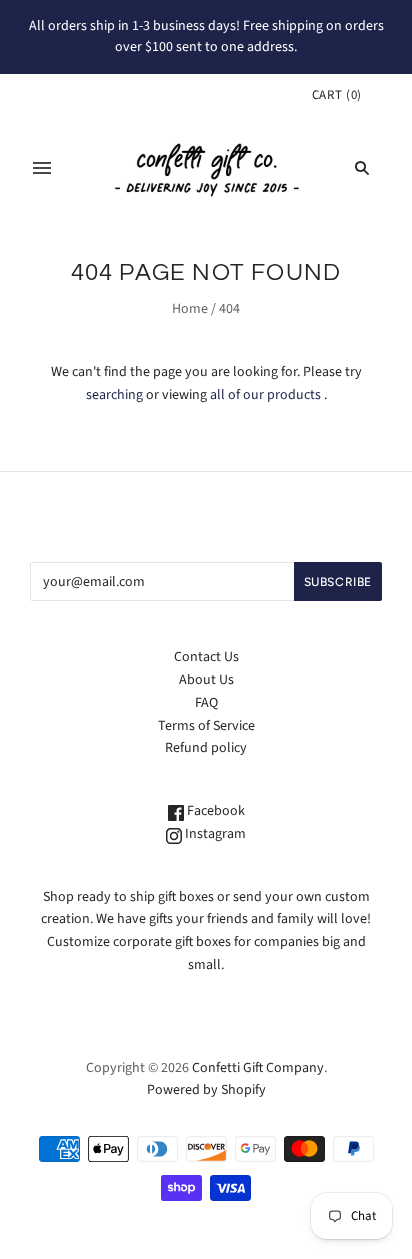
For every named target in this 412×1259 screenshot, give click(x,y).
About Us (206, 680)
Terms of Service (206, 726)
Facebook (214, 811)
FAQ (206, 703)
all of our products (265, 395)
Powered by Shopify (206, 1090)
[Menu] (42, 168)
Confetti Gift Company (258, 1068)
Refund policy (206, 748)
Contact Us (206, 657)
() (337, 95)
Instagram (214, 834)
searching (114, 395)
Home (190, 309)
